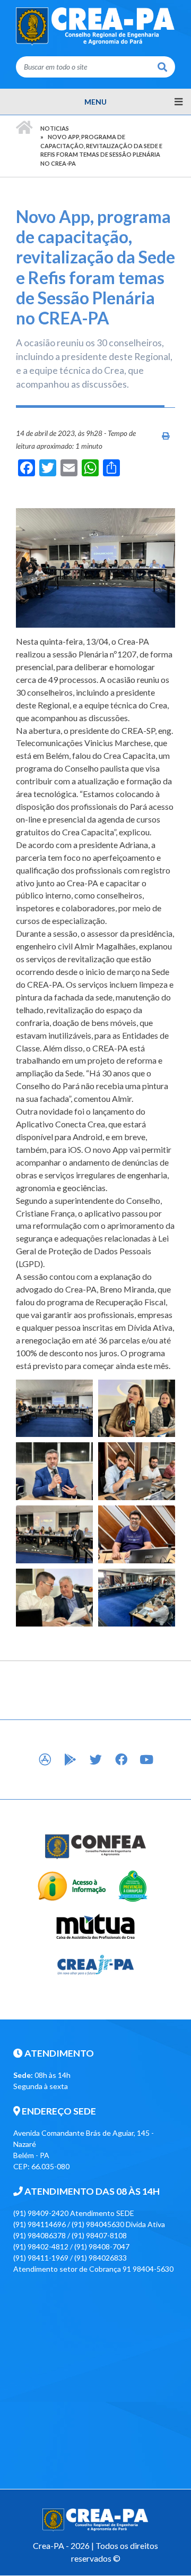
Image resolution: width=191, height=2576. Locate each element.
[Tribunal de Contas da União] (132, 1885)
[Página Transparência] (72, 1885)
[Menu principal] (95, 102)
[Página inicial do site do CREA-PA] (95, 26)
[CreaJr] (96, 1964)
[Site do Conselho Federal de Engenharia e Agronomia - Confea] (96, 1846)
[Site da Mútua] (96, 1925)
